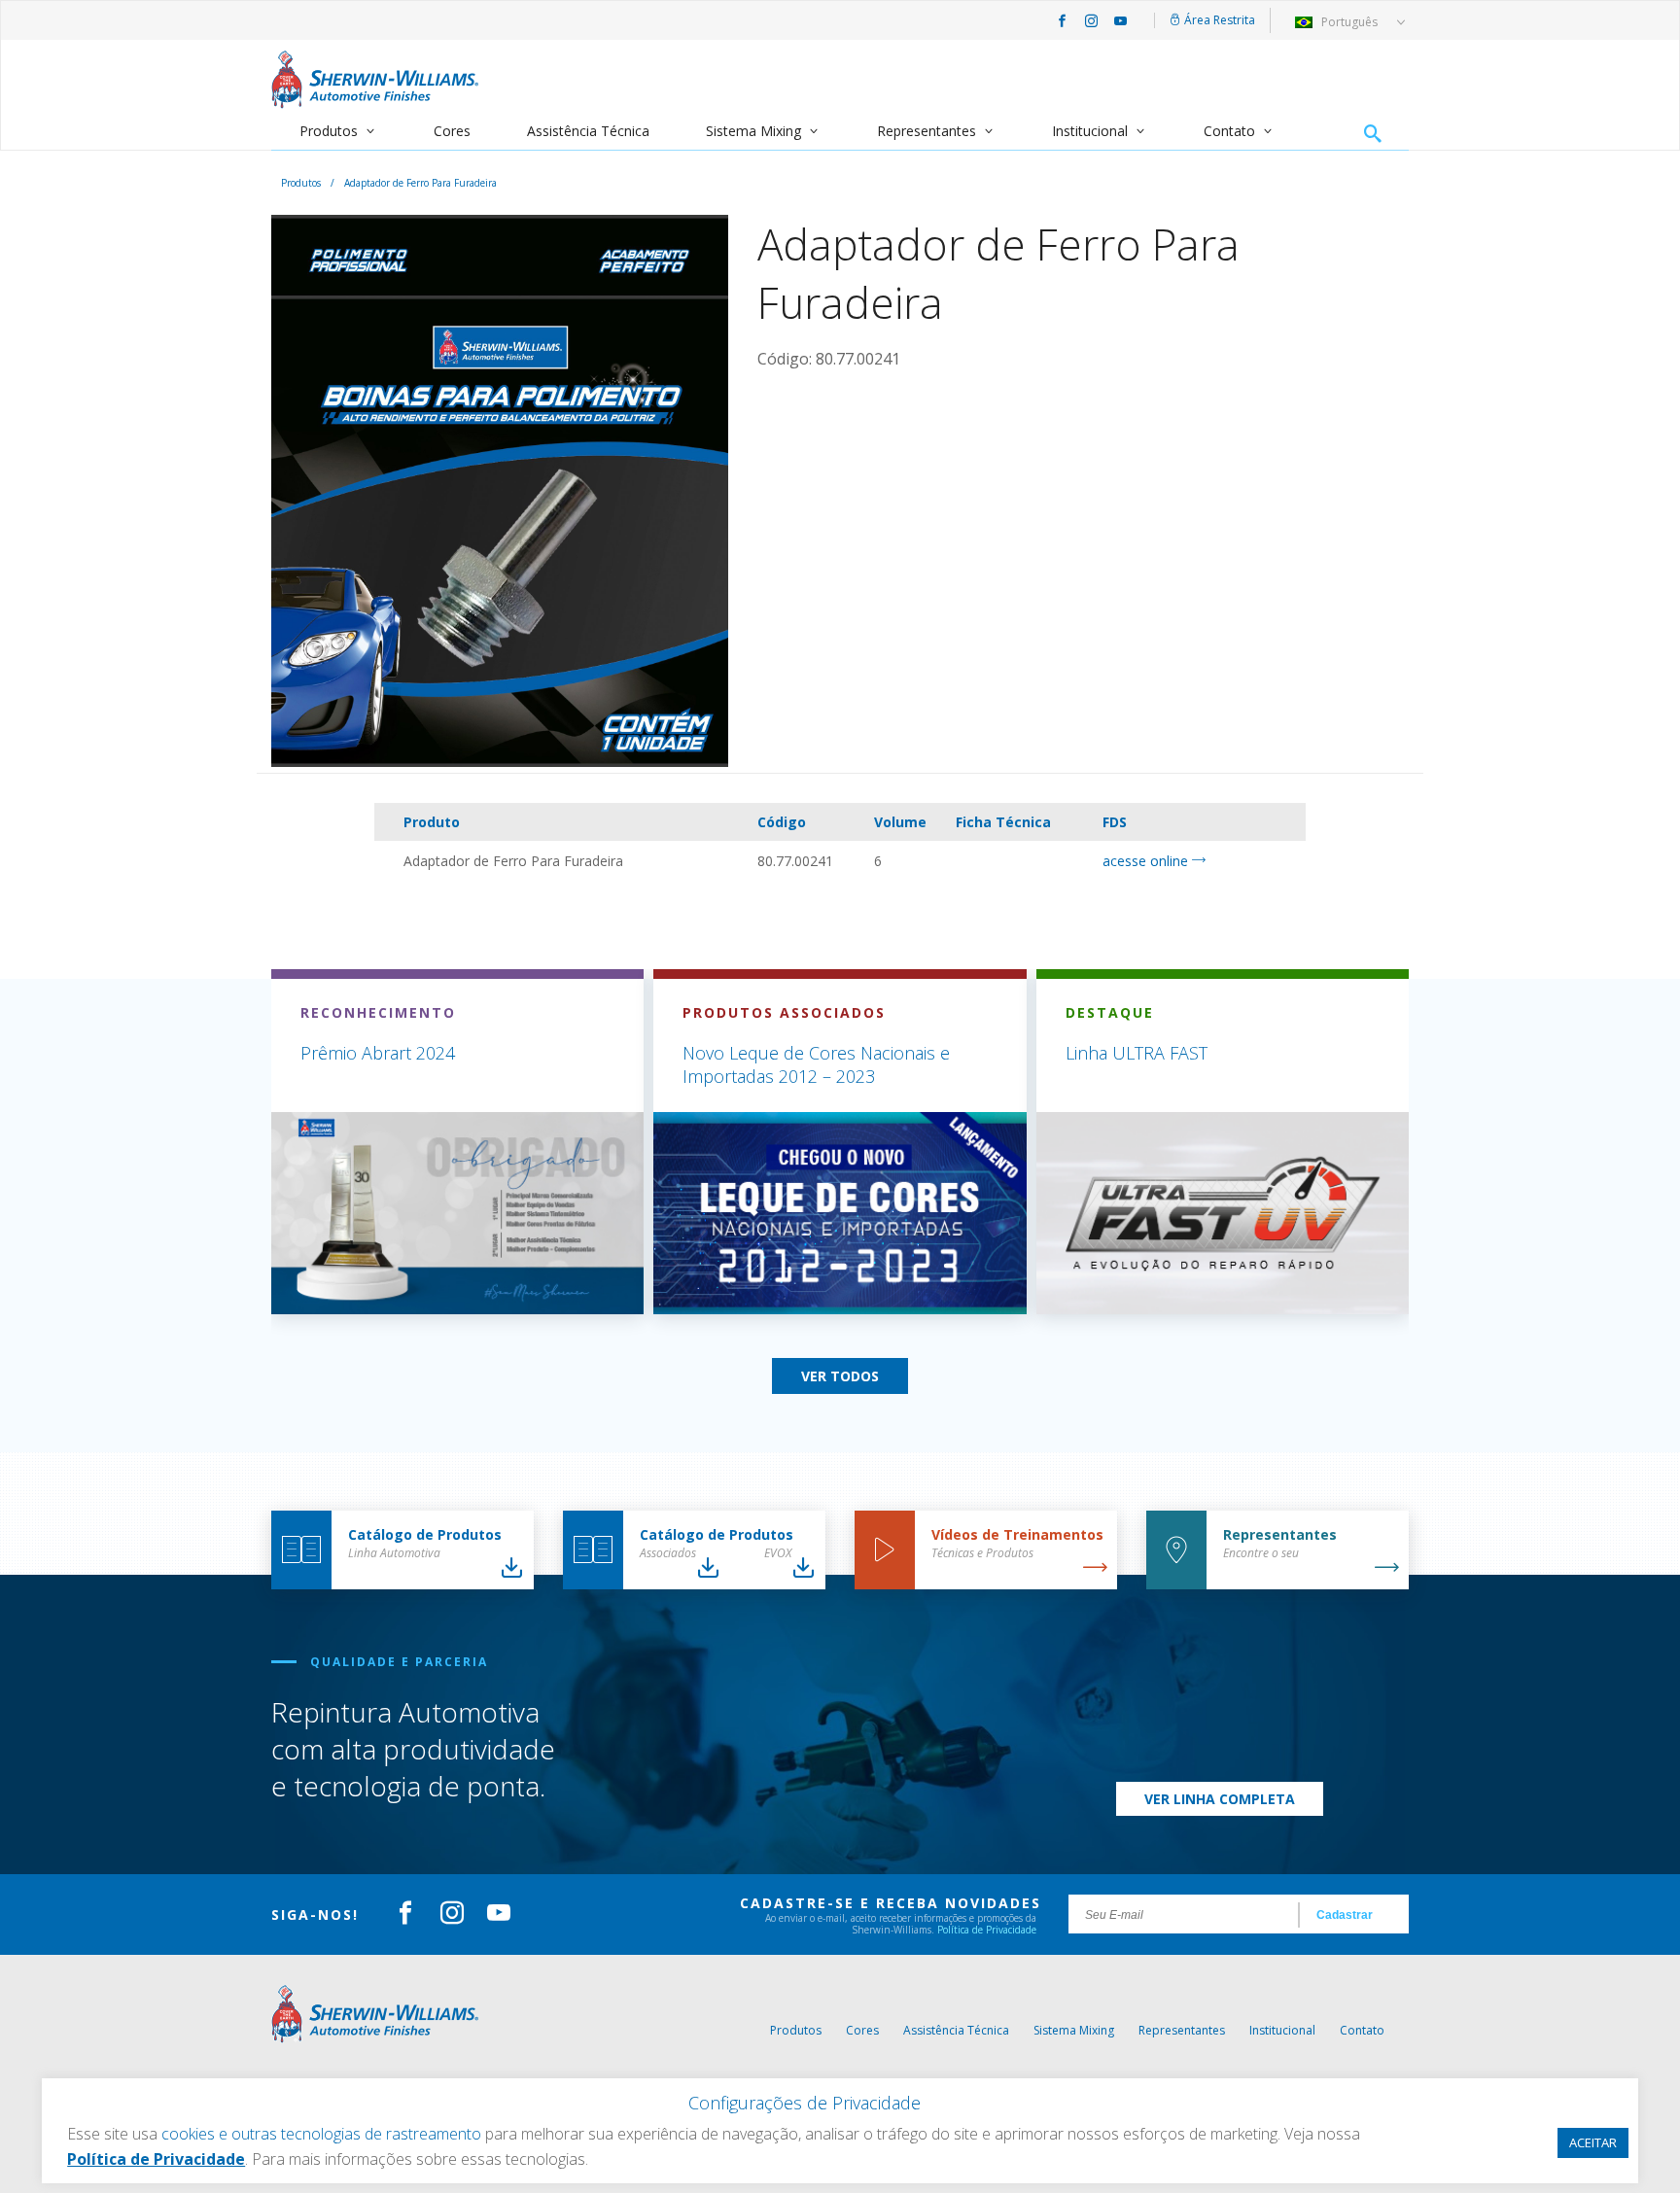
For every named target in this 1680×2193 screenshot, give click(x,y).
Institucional (1090, 131)
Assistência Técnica (588, 131)
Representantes (927, 131)
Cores (452, 131)
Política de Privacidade (987, 1930)
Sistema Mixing (753, 131)
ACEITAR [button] (1593, 2142)
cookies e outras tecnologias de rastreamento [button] (321, 2134)
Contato (1229, 131)
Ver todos (840, 1376)
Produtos (329, 131)
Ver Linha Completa (1220, 1799)
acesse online (1147, 861)
